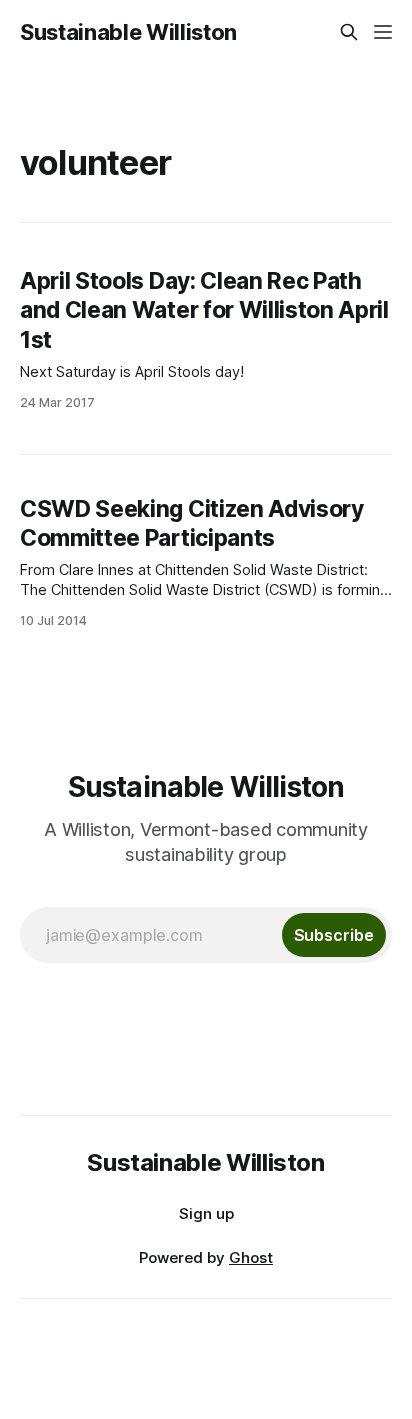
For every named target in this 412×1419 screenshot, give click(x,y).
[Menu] (383, 32)
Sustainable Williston (128, 32)
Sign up (206, 1213)
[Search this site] (349, 32)
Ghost (251, 1257)
